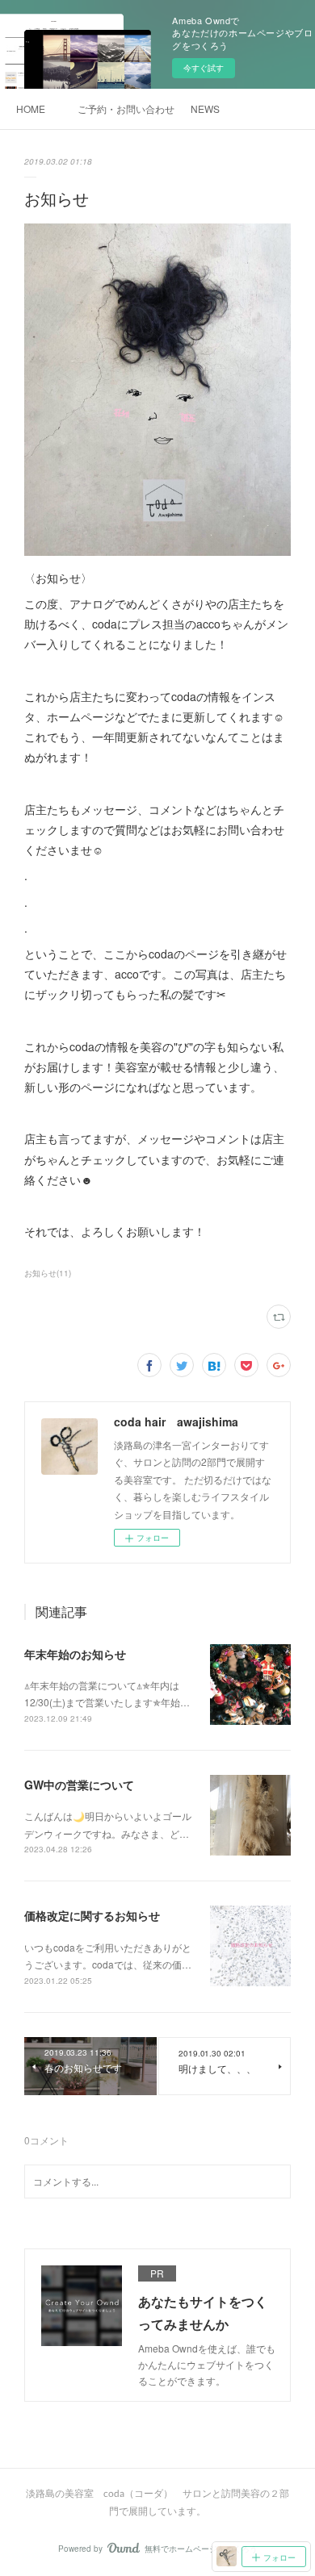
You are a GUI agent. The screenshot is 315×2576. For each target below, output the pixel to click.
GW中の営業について (79, 1785)
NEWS (205, 109)
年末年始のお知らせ (75, 1654)
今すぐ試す (204, 68)
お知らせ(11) (48, 1273)
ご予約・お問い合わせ (126, 109)
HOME (31, 109)
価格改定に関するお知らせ (92, 1915)
